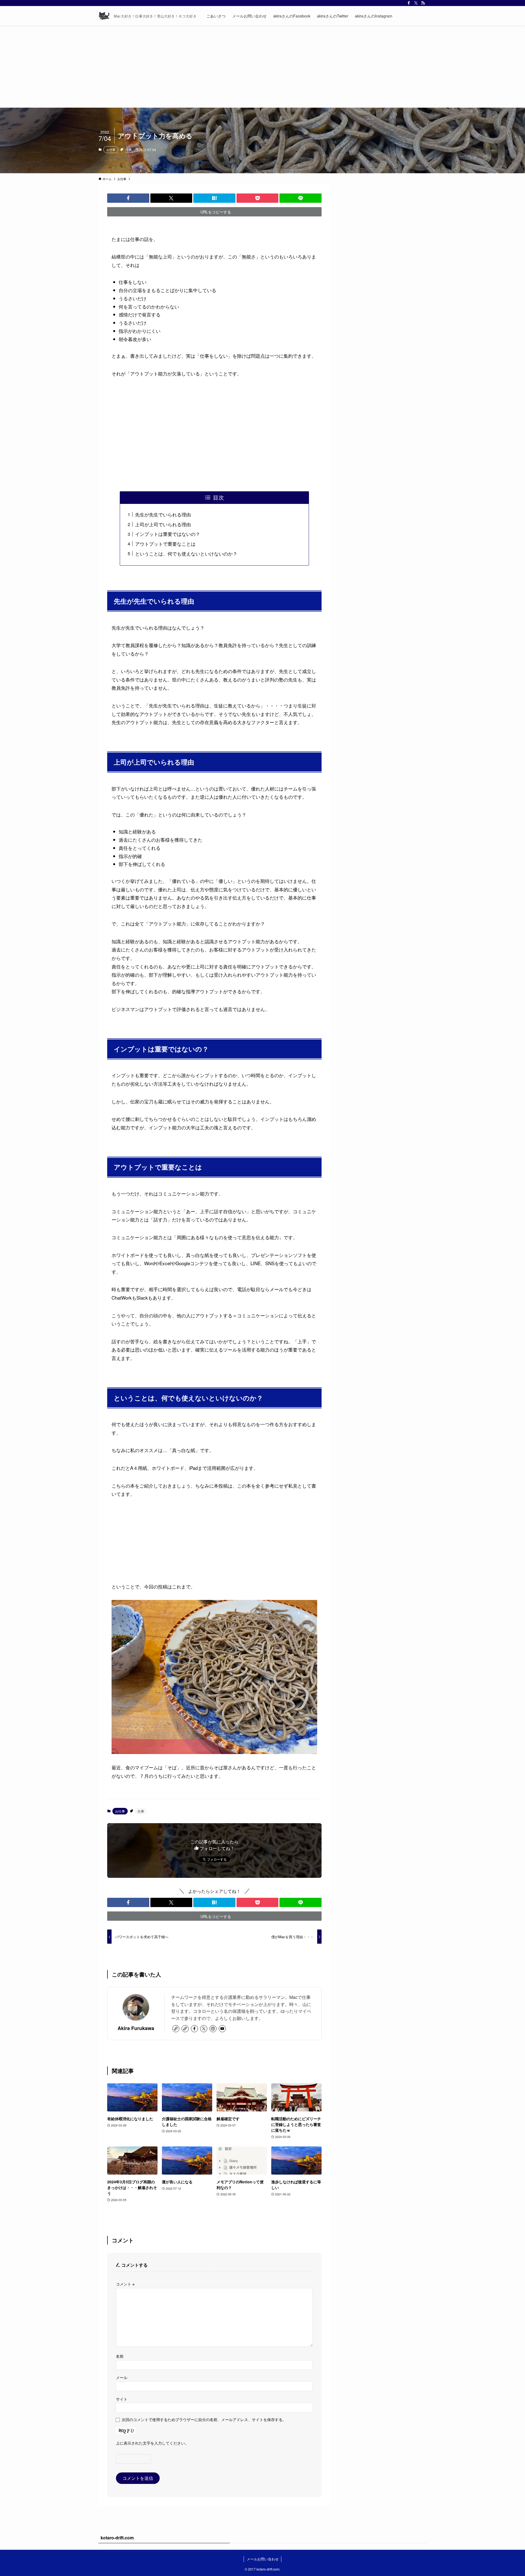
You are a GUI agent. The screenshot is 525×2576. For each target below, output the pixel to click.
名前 (120, 2356)
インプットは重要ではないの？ (168, 534)
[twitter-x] (416, 3)
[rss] (423, 3)
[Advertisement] (262, 67)
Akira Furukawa (136, 2028)
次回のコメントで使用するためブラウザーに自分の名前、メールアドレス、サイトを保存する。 (204, 2419)
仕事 (129, 149)
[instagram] (213, 2029)
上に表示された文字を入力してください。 (152, 2443)
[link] (176, 2029)
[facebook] (409, 3)
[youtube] (222, 2029)
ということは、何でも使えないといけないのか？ (186, 553)
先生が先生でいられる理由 (163, 514)
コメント (125, 2284)
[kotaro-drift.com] (104, 16)
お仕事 (111, 149)
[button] (128, 198)
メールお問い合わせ (263, 2559)
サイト (122, 2399)
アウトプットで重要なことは (165, 544)
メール (122, 2377)
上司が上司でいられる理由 (163, 524)
